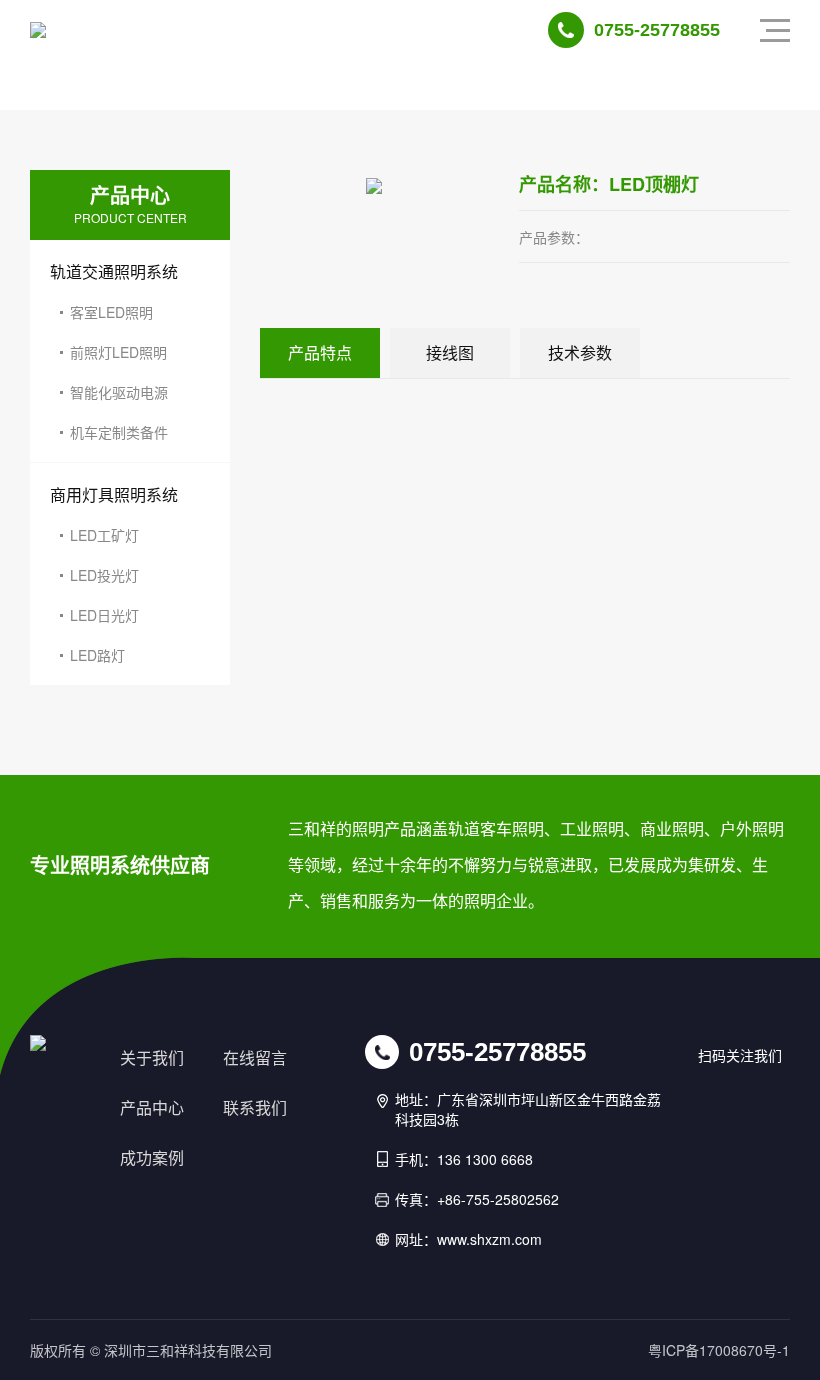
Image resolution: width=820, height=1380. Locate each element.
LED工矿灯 (104, 535)
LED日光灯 (104, 615)
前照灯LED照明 (118, 352)
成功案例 (152, 1158)
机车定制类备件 (119, 432)
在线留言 (255, 1058)
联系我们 (255, 1108)
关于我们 (152, 1058)
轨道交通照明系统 (114, 271)
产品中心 (152, 1108)
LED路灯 (97, 655)
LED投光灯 (104, 575)
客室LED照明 (111, 312)
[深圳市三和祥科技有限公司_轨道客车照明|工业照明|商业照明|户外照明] (38, 30)
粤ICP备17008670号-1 (719, 1350)
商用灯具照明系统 (114, 494)
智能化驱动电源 (119, 392)
